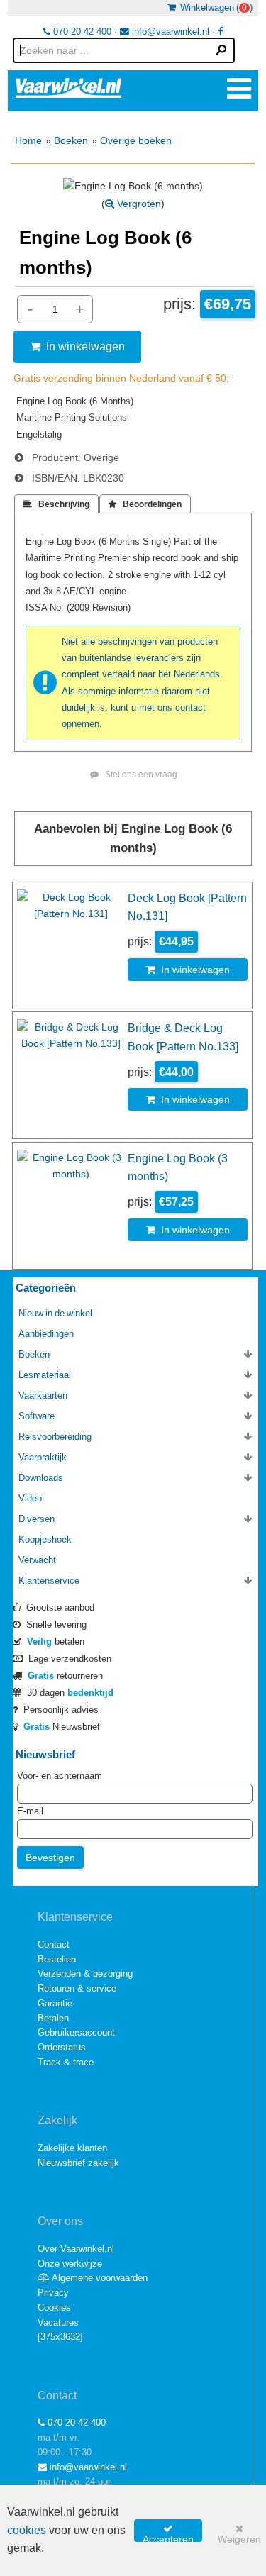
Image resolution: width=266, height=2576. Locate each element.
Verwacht (37, 1560)
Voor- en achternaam (60, 1776)
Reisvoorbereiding (55, 1437)
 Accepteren (168, 2533)
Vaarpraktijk (43, 1457)
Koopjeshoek (45, 1539)
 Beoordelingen (145, 504)
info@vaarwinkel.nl (169, 32)
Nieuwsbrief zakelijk (78, 2163)
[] (60, 2337)
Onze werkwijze (70, 2264)
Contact (54, 1944)
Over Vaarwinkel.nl (76, 2249)
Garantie (55, 2003)
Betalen (53, 2018)
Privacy (53, 2293)
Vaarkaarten (43, 1395)
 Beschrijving (56, 504)
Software (37, 1416)
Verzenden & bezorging (85, 1973)
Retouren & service (77, 1988)
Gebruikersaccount (76, 2032)
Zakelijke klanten (72, 2148)
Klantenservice (49, 1581)
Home (28, 140)
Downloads (41, 1478)
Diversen (37, 1519)
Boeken (71, 140)
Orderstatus (62, 2047)
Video (30, 1498)
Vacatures (58, 2322)
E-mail (30, 1811)
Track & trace (66, 2062)
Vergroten (138, 204)
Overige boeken (136, 140)
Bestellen (57, 1959)
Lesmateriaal (45, 1375)
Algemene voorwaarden (99, 2278)
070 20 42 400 (81, 32)
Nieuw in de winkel (55, 1313)
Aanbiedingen (46, 1334)
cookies (27, 2530)
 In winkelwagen (77, 346)
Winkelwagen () (214, 7)
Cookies (54, 2308)
